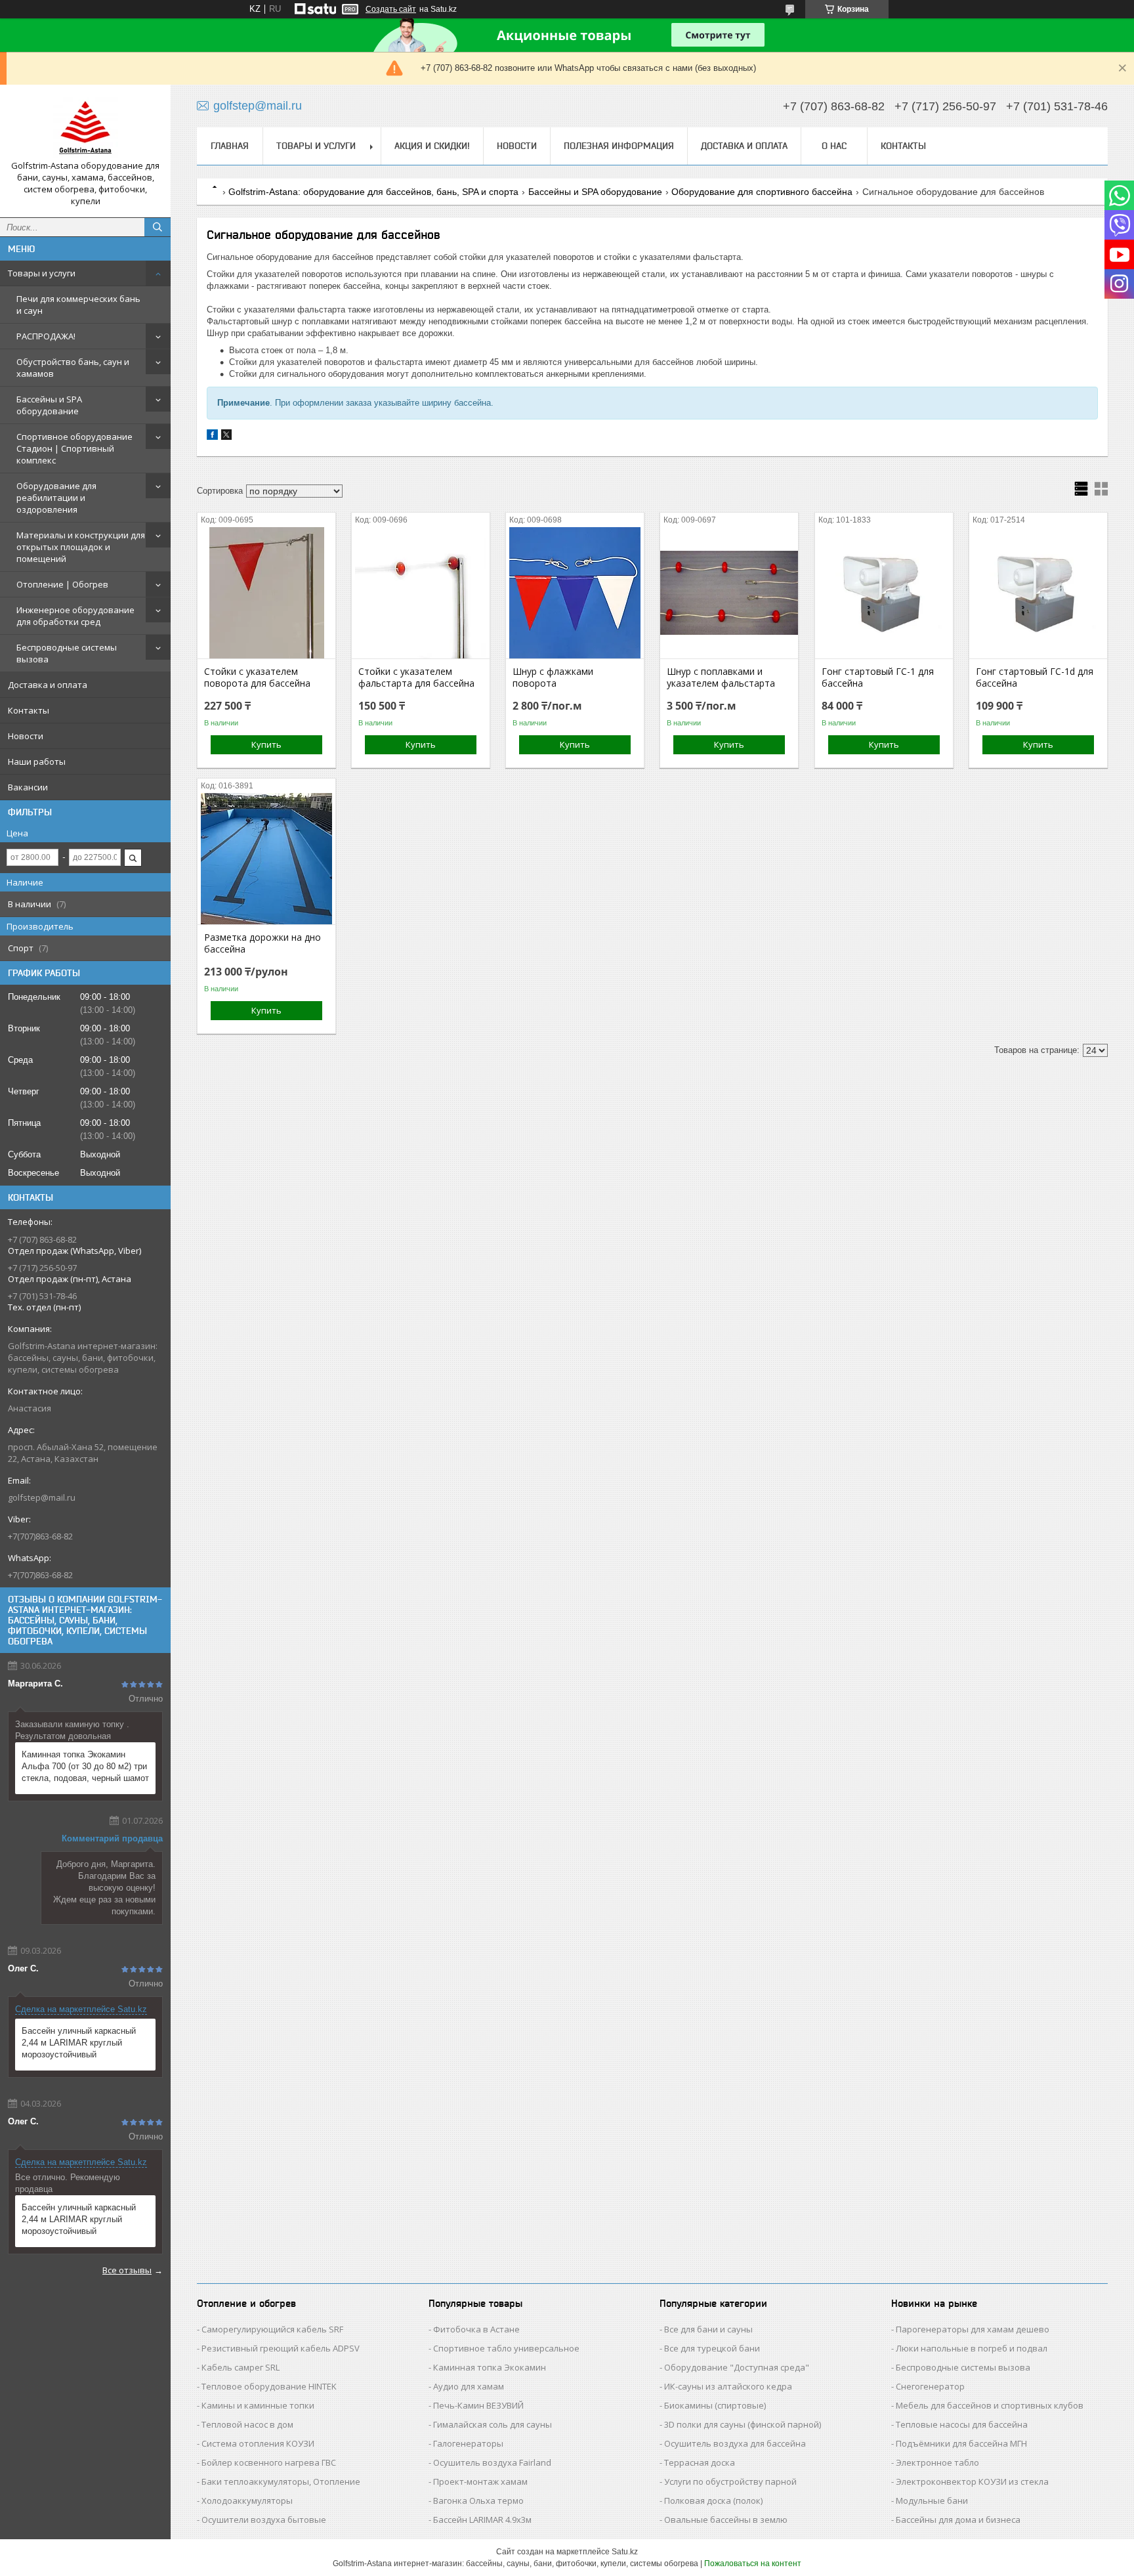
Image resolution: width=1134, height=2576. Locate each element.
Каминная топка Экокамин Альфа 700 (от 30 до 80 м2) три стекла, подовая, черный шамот (85, 1766)
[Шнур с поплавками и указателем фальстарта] (729, 593)
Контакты (29, 710)
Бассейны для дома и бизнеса (958, 2520)
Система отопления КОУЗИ (258, 2443)
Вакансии (28, 787)
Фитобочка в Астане (476, 2329)
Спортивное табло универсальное (506, 2348)
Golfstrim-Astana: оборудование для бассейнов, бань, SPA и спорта (373, 192)
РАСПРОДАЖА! (46, 336)
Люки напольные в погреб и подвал (972, 2348)
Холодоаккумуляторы (247, 2501)
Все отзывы (127, 2270)
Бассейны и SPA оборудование (49, 405)
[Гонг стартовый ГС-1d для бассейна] (1038, 593)
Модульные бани (932, 2501)
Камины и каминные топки (258, 2405)
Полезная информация (619, 146)
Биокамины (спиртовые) (715, 2405)
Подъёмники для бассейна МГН (961, 2443)
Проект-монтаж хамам (480, 2481)
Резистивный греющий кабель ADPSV (281, 2348)
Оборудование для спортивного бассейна (762, 192)
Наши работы (37, 762)
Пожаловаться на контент (753, 2564)
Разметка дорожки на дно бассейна (262, 943)
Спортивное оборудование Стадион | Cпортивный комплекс (74, 448)
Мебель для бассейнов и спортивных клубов (990, 2405)
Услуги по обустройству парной (730, 2481)
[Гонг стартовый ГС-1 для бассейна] (884, 593)
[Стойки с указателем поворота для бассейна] (266, 593)
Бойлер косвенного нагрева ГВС (269, 2462)
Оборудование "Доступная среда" (737, 2367)
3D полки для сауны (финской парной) (743, 2424)
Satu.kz (625, 2552)
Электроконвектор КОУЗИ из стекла (972, 2481)
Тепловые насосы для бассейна (962, 2424)
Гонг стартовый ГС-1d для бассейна (1035, 677)
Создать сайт (391, 9)
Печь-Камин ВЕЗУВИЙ (478, 2405)
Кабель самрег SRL (241, 2367)
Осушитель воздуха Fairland (492, 2462)
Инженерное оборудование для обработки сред (75, 616)
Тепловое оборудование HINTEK (269, 2386)
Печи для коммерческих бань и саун (78, 305)
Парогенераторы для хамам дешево (973, 2329)
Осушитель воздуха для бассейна (735, 2443)
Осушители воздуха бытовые (264, 2520)
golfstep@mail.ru (42, 1497)
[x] (226, 437)
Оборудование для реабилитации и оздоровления (56, 498)
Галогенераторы (468, 2443)
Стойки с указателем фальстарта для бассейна (416, 677)
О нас (834, 146)
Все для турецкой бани (712, 2348)
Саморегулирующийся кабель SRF (272, 2329)
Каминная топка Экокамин (490, 2367)
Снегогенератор (930, 2386)
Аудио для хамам (469, 2386)
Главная (230, 146)
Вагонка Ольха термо (478, 2501)
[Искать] (157, 227)
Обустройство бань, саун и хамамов (73, 368)
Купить (266, 744)
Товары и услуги (42, 273)
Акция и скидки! (432, 146)
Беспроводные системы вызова (67, 653)
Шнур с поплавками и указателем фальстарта (721, 677)
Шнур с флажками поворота (553, 677)
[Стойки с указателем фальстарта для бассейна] (421, 593)
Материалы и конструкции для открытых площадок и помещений (81, 547)
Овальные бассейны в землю (726, 2520)
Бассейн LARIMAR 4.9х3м (482, 2520)
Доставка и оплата (48, 685)
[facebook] (212, 437)
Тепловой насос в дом (247, 2424)
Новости (26, 736)
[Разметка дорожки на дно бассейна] (266, 859)
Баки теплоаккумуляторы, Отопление (281, 2481)
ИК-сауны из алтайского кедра (728, 2386)
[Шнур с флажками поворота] (575, 593)
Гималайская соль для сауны (493, 2424)
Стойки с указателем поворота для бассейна (257, 677)
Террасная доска (700, 2462)
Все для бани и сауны (708, 2329)
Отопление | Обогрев (62, 584)
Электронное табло (937, 2462)
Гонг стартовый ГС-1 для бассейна (878, 677)
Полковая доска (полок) (713, 2501)
